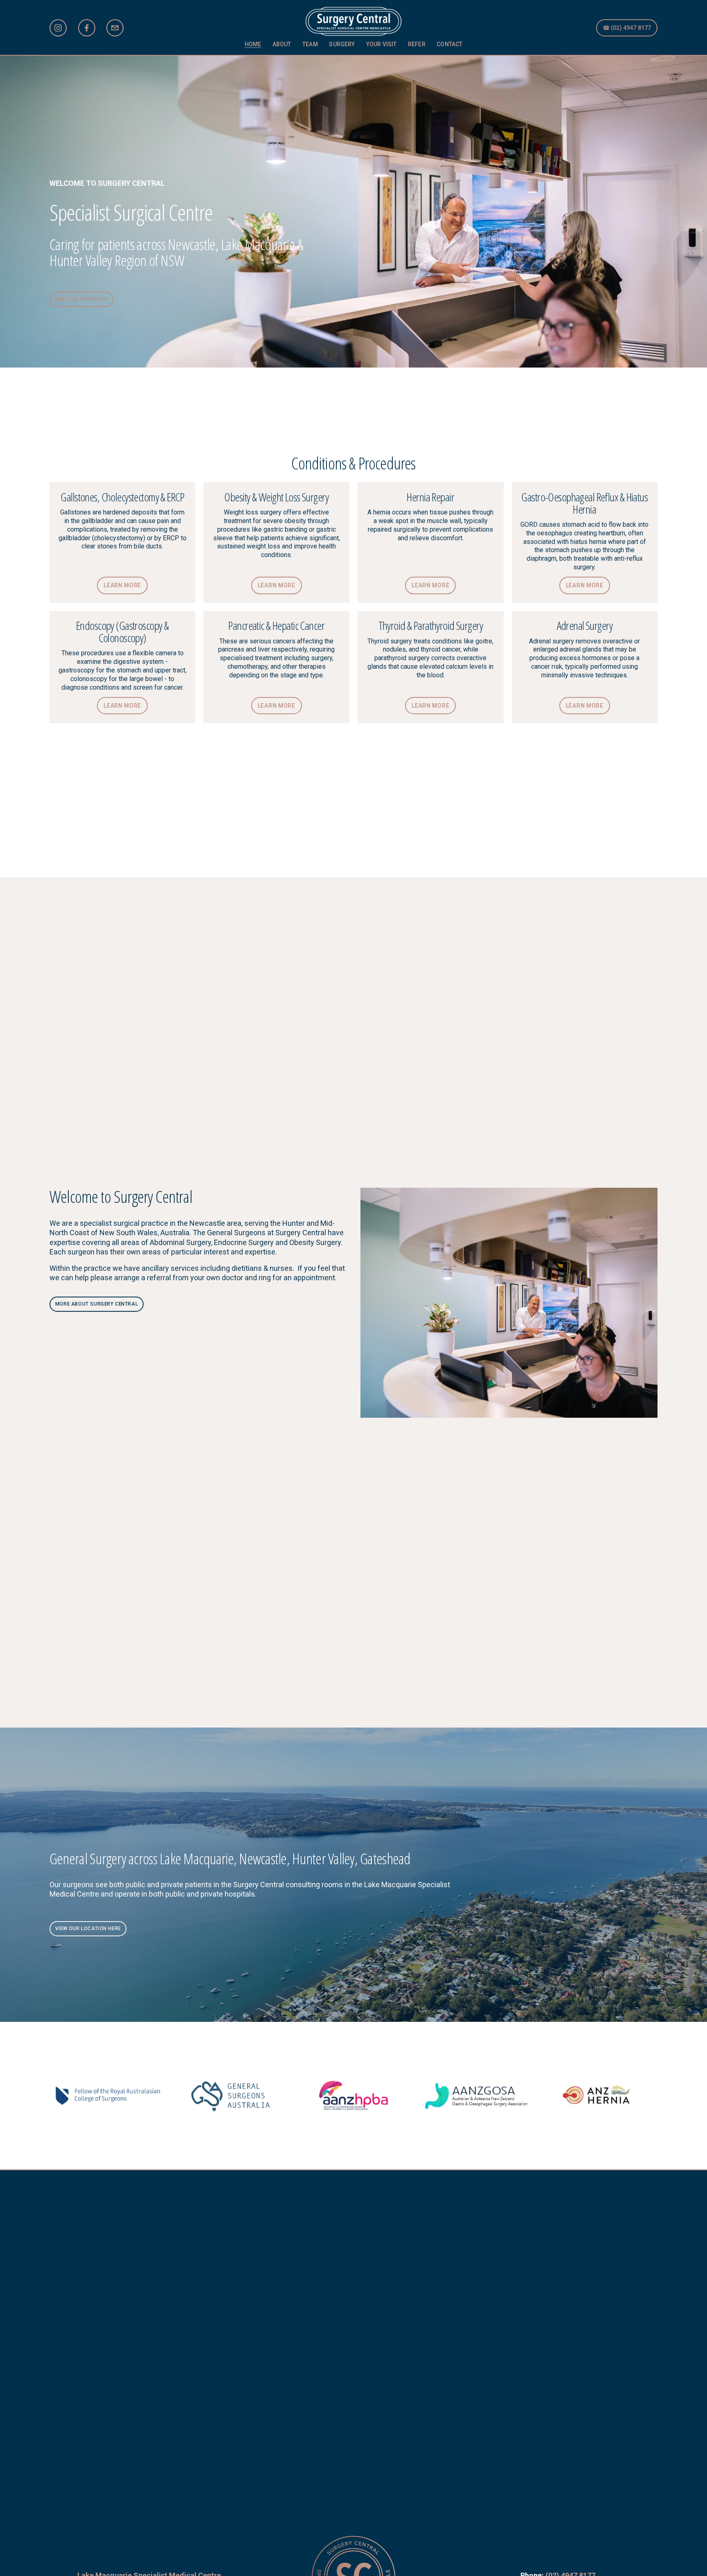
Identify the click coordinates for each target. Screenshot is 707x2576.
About (282, 44)
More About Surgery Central (97, 1304)
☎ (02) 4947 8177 (627, 28)
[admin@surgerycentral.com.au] (115, 28)
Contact (449, 44)
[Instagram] (58, 28)
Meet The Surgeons (82, 299)
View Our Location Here (88, 1929)
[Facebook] (87, 28)
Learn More (122, 585)
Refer (417, 44)
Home (253, 44)
